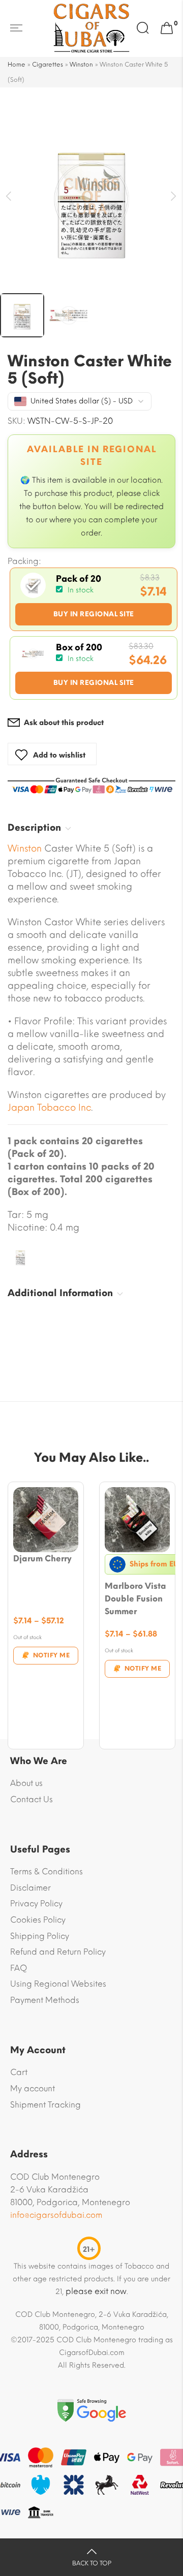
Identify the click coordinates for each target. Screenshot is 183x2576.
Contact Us (32, 1799)
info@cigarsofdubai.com (56, 2215)
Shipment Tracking (45, 2105)
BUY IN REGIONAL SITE (94, 614)
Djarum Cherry (42, 1559)
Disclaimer (30, 1888)
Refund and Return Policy (58, 1952)
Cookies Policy (38, 1920)
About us (26, 1783)
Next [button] (174, 196)
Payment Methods (45, 2000)
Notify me (52, 1655)
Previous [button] (9, 196)
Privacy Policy (36, 1904)
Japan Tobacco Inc (49, 1108)
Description (34, 828)
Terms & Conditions (47, 1872)
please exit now (96, 2291)
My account (33, 2088)
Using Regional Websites (58, 1984)
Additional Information (60, 1293)
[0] (167, 28)
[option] (91, 199)
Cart (19, 2072)
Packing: (24, 561)
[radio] (94, 599)
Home (17, 65)
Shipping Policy (40, 1936)
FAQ (19, 1968)
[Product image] (46, 1520)
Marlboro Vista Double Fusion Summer (135, 1599)
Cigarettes (48, 65)
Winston (81, 65)
